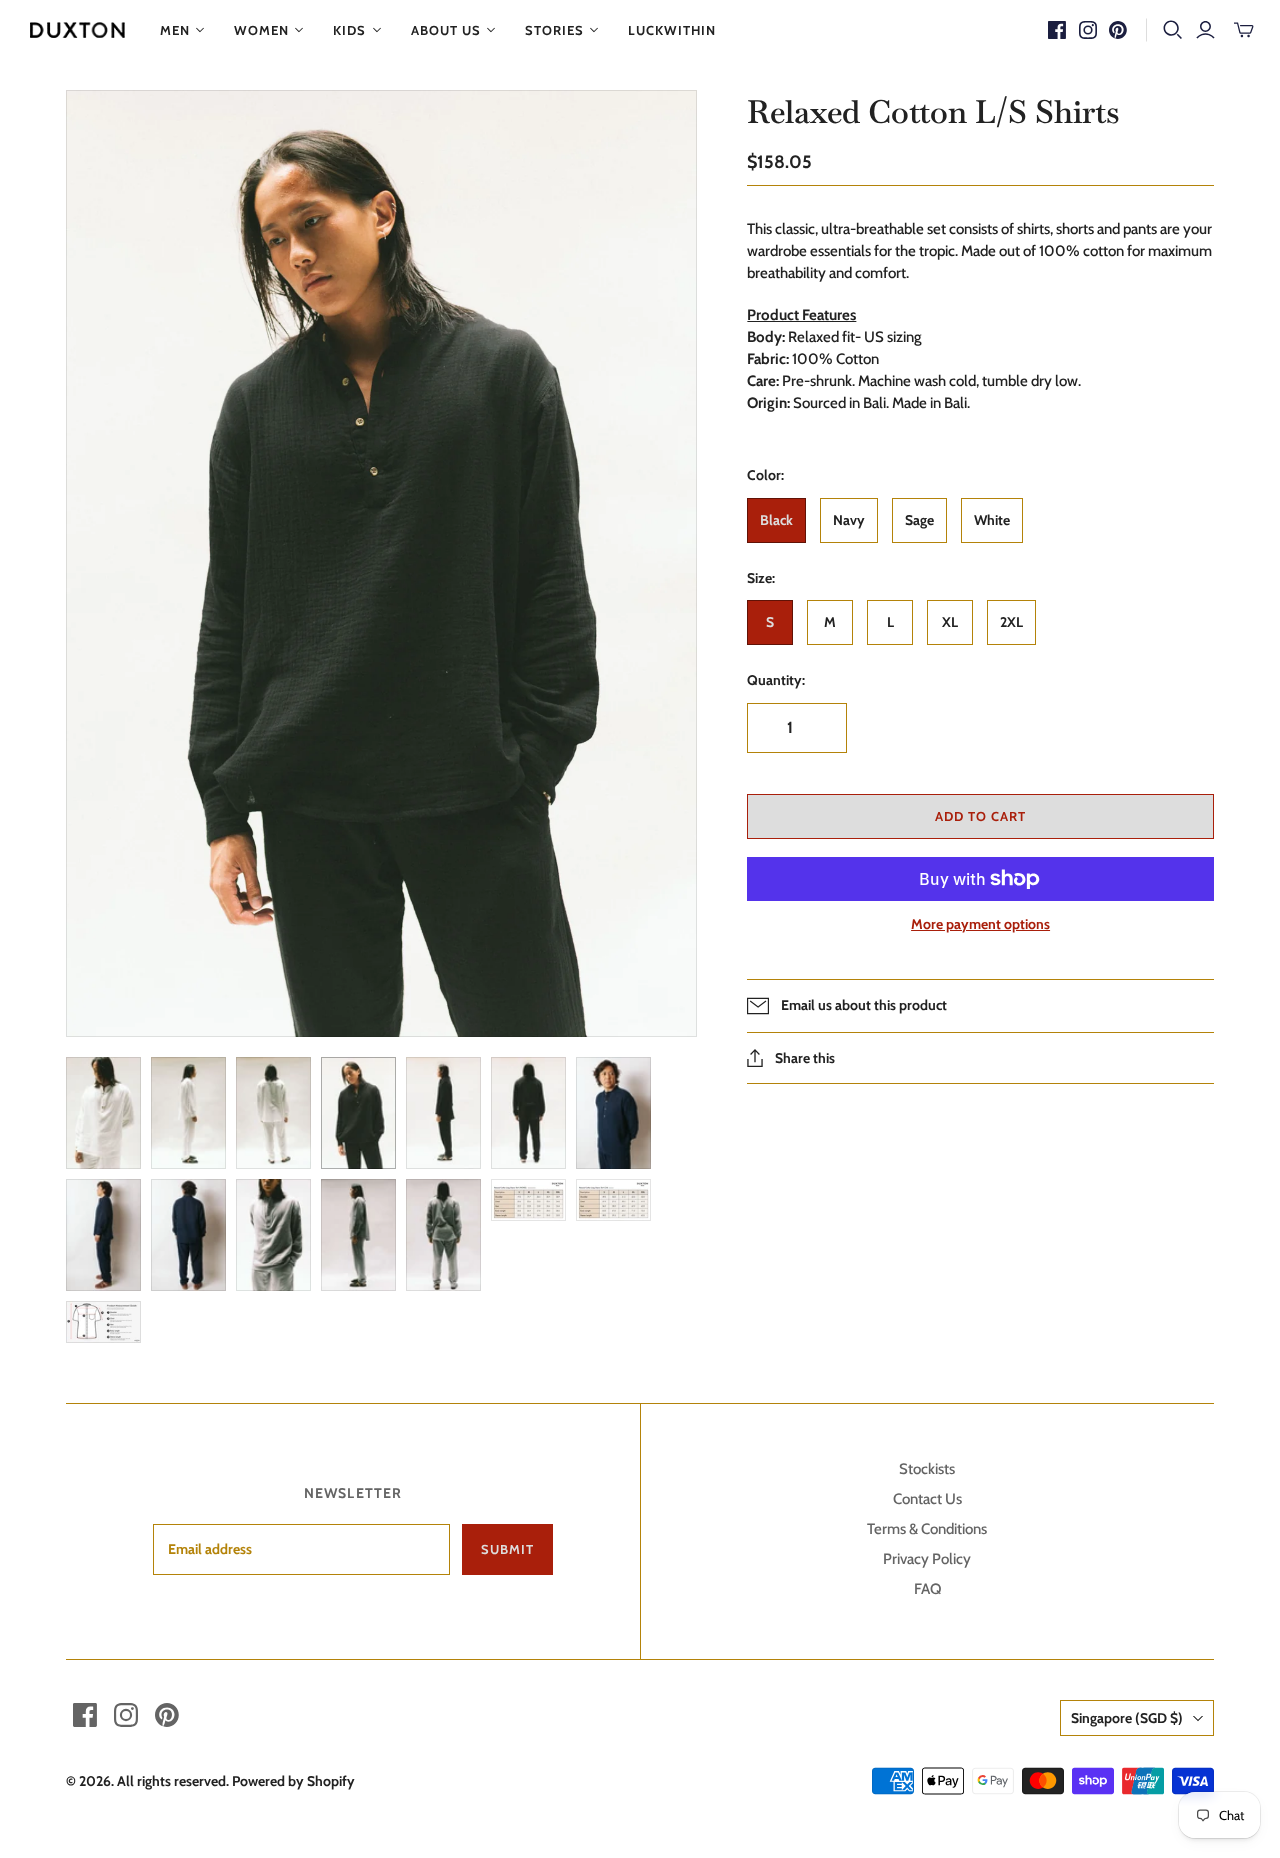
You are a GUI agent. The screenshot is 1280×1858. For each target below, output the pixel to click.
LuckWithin (672, 30)
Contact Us (927, 1499)
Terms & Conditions (927, 1529)
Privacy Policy (927, 1559)
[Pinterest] (1118, 30)
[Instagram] (1088, 30)
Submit (507, 1549)
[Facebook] (1057, 30)
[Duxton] (77, 30)
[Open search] (1173, 30)
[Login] (1205, 30)
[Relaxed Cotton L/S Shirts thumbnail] (103, 1113)
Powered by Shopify (293, 1781)
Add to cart (980, 816)
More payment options (980, 924)
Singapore (1127, 1718)
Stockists (927, 1469)
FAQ (927, 1589)
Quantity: (776, 680)
